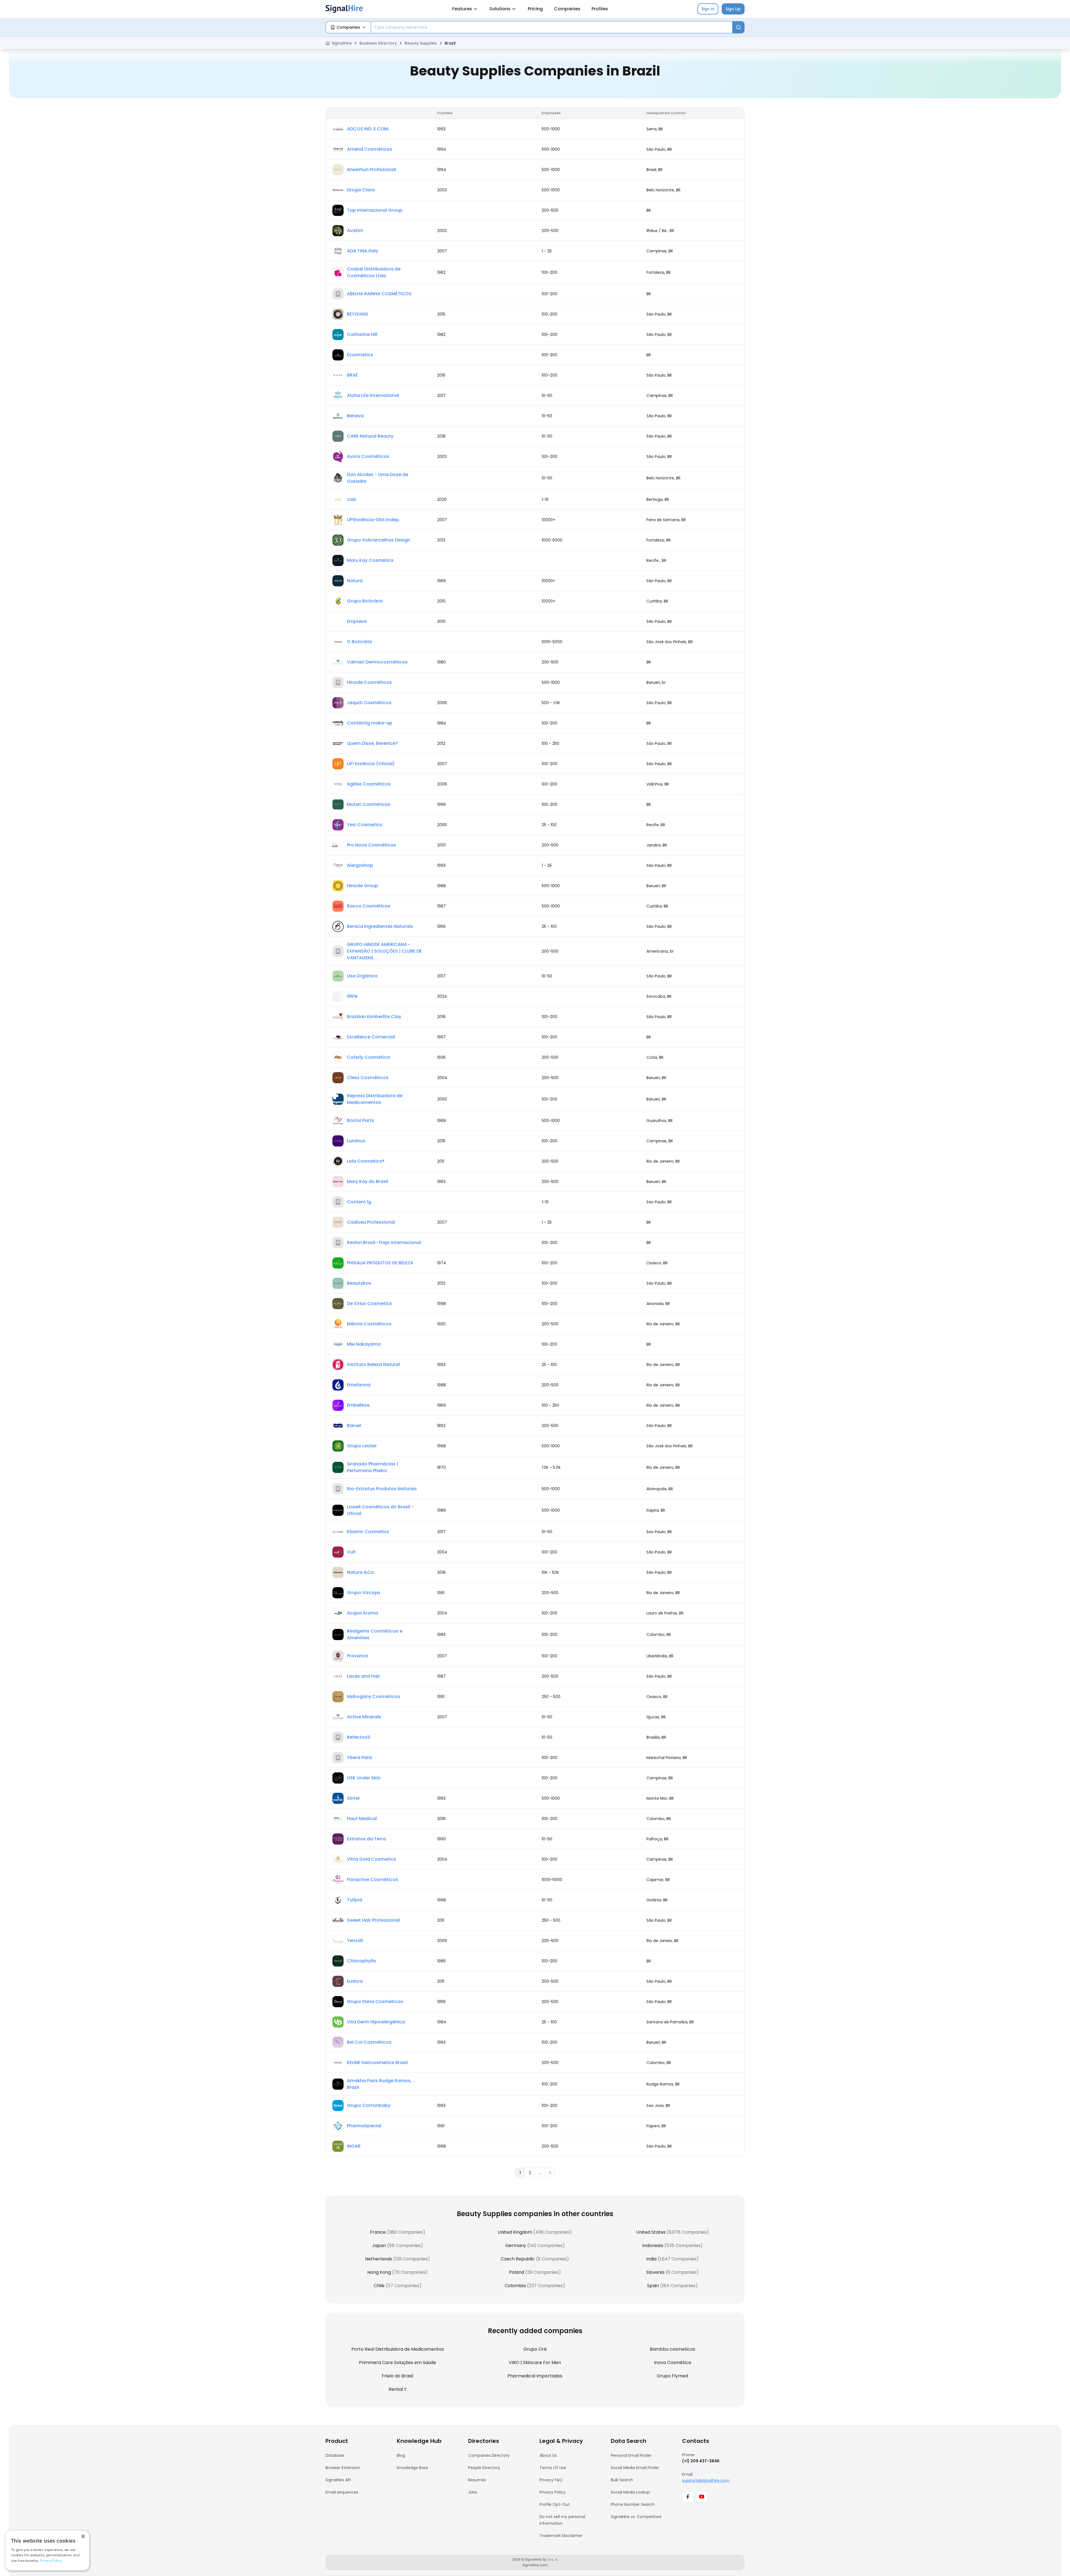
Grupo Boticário (365, 601)
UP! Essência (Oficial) (371, 764)
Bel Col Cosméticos (369, 2042)
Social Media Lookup (630, 2492)
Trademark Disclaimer (561, 2536)
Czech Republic (518, 2259)
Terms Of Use (553, 2468)
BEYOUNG (358, 314)
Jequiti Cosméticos (369, 703)
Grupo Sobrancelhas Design (379, 540)
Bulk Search (622, 2480)
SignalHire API (338, 2480)
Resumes (477, 2480)
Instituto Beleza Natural (373, 1364)
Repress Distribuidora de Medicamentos (375, 1099)
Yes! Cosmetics (365, 825)
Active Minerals (364, 1717)
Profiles (600, 9)
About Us (548, 2455)
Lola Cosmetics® (366, 1161)
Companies (567, 9)
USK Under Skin (364, 1778)
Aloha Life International (373, 395)
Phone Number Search (633, 2504)
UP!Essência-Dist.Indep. (373, 520)
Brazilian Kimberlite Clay (374, 1017)
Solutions (500, 9)
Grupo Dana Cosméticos (375, 2001)
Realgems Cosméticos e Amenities (375, 1634)
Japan (379, 2246)
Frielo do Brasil (397, 2376)
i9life (352, 996)
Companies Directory (489, 2455)
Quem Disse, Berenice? (372, 743)
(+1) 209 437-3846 (701, 2461)
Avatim (355, 230)
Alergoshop (360, 865)
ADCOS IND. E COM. (368, 129)
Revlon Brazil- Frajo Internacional (384, 1242)
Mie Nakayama (364, 1344)
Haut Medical (362, 1818)
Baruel (354, 1425)
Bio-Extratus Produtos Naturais (382, 1489)
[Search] (738, 27)
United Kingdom (515, 2232)
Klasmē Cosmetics (368, 1532)
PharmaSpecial (364, 2126)
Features (462, 9)
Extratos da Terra (366, 1839)
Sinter (353, 1798)
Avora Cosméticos (368, 456)
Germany (516, 2246)
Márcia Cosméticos (369, 1324)
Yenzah (355, 1940)
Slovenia (655, 2272)
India (651, 2259)
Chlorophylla (361, 1961)
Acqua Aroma (363, 1613)
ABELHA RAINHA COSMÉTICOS (379, 294)
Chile (379, 2286)
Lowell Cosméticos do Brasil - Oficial (380, 1510)
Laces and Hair (363, 1676)
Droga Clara (361, 190)
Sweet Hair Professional (373, 1920)
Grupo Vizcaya (363, 1593)
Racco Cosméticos (369, 906)
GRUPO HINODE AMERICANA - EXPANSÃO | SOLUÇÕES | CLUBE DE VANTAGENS (384, 951)
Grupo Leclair (362, 1446)
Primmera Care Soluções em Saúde (397, 2362)
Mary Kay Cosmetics (370, 560)
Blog (401, 2455)
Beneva (355, 416)
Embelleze (358, 1405)
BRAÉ (352, 375)
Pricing (535, 9)
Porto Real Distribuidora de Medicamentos (398, 2349)
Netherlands (379, 2259)
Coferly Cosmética (368, 1057)
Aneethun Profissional (371, 169)
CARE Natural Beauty (370, 436)
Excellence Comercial (371, 1037)
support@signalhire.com (706, 2480)
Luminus (356, 1141)
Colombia (515, 2286)
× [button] (83, 2537)
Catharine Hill (362, 334)
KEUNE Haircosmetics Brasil (377, 2062)
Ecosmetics (360, 355)
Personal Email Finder (631, 2455)
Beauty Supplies (421, 43)
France (378, 2232)
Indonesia (653, 2246)
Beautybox (359, 1283)
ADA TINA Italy (363, 251)
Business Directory (378, 43)
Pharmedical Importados (535, 2376)
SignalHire (342, 43)
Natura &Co (360, 1572)
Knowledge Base (413, 2468)
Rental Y (398, 2389)
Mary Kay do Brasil (368, 1181)
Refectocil (358, 1737)
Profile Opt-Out (555, 2504)
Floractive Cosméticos (373, 1879)
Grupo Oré (535, 2349)
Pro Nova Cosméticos (371, 845)
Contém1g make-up (370, 723)
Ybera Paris (360, 1757)
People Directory (484, 2468)
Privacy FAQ (551, 2480)
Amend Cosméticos (369, 149)
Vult (351, 1552)
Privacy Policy (553, 2492)
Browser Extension (343, 2468)
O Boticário (360, 642)
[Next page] (550, 2173)
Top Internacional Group (375, 210)
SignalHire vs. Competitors (636, 2517)
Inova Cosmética (673, 2362)
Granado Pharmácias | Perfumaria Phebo (373, 1467)
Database (335, 2455)
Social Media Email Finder (635, 2468)
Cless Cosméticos (368, 1078)
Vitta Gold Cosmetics (371, 1859)
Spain (653, 2286)
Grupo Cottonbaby (369, 2105)
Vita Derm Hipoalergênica (376, 2022)
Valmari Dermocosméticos (377, 662)
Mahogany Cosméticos (374, 1696)
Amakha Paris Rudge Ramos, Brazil (379, 2084)
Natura (355, 581)
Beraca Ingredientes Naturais (380, 926)
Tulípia (355, 1900)
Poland (517, 2272)
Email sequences (342, 2492)
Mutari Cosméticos (369, 804)
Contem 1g (359, 1202)
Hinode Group (363, 886)
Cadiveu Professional (371, 1222)
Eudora (355, 1981)
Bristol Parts (360, 1120)
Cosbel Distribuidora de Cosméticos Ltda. (374, 272)
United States (651, 2232)
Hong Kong (379, 2272)
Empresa (357, 621)
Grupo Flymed (672, 2376)
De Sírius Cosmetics (369, 1303)
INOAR (354, 2146)
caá (351, 499)
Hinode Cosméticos (369, 682)
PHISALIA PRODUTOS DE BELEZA (380, 1263)
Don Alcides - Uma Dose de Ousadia (378, 478)
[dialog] (47, 2551)
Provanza (357, 1656)
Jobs (473, 2492)
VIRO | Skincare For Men (535, 2362)
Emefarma (359, 1385)
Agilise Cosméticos (369, 784)
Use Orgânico (362, 976)
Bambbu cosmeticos (673, 2349)
